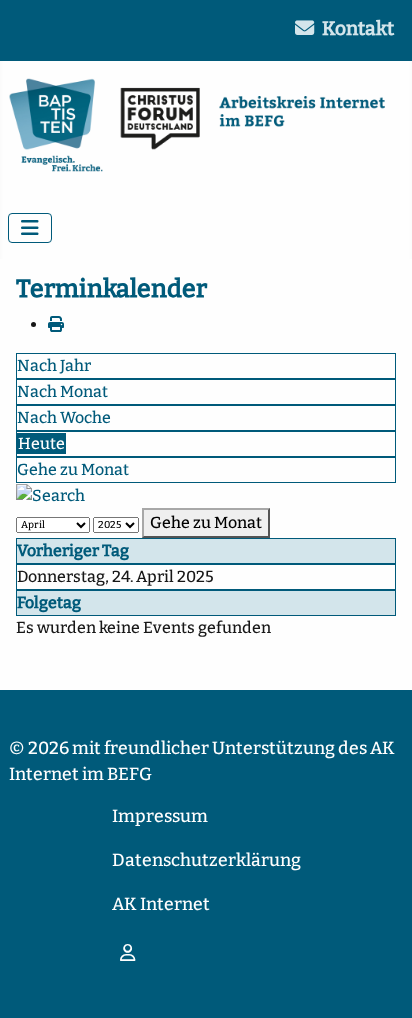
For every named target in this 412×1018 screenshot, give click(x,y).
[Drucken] (56, 324)
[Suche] (50, 494)
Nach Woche (64, 417)
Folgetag (49, 602)
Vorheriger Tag (73, 550)
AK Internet (161, 904)
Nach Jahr (54, 365)
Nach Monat (62, 391)
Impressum (160, 816)
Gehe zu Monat (73, 469)
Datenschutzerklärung (206, 860)
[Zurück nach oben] (377, 981)
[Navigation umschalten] (30, 228)
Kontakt (358, 28)
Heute (41, 443)
